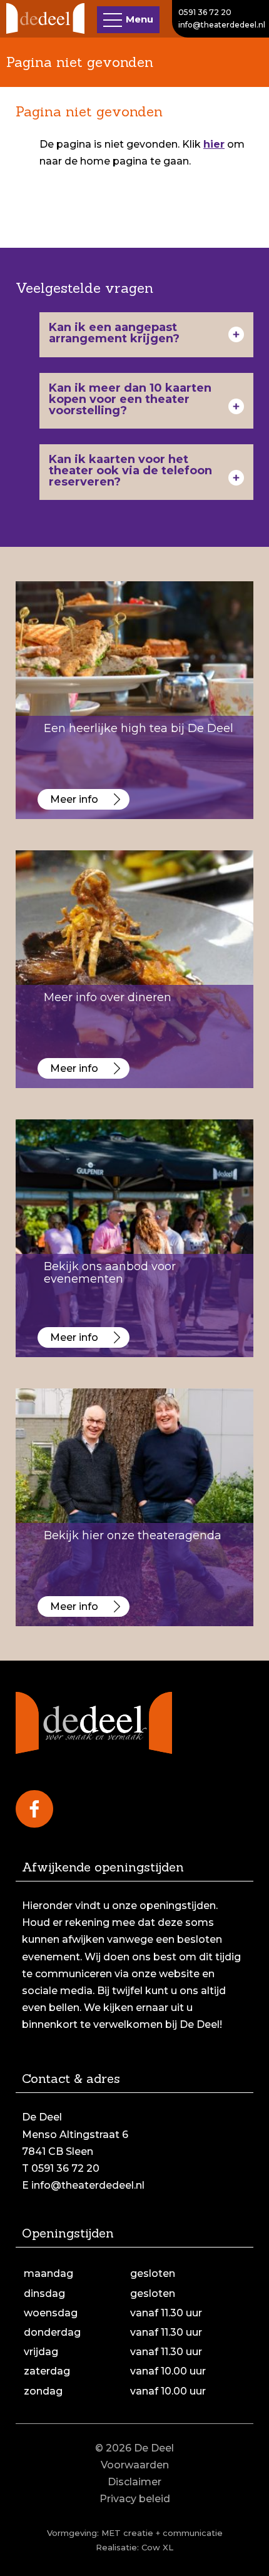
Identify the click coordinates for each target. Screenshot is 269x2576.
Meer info (74, 799)
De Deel (154, 2448)
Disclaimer (134, 2482)
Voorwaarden (135, 2465)
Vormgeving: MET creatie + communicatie (135, 2533)
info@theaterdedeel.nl (222, 25)
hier (214, 144)
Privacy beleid (135, 2499)
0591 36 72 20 (205, 12)
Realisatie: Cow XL (134, 2547)
